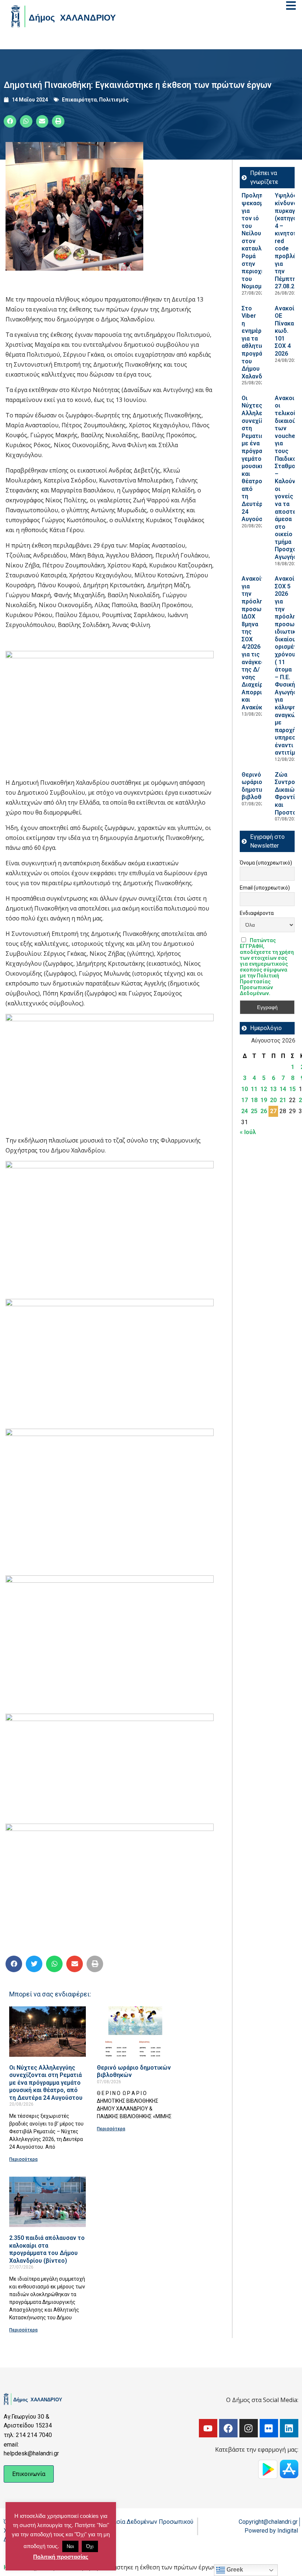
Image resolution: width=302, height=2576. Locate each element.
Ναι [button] (70, 2546)
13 (273, 1089)
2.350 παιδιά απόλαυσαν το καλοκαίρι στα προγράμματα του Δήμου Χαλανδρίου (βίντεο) (47, 2249)
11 (254, 1089)
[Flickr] (269, 2428)
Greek (234, 2570)
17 (245, 1100)
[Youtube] (208, 2428)
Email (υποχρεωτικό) (265, 888)
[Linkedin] (289, 2428)
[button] (10, 121)
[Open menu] (291, 6)
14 (283, 1089)
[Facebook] (228, 2428)
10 (245, 1089)
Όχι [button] (90, 2546)
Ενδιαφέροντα (257, 913)
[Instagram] (249, 2428)
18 (254, 1100)
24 (245, 1111)
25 (254, 1111)
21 (283, 1100)
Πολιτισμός (114, 100)
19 (264, 1100)
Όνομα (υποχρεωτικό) (266, 863)
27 (273, 1111)
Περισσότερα (23, 2159)
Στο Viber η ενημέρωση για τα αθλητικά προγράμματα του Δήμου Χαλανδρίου (260, 342)
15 (292, 1089)
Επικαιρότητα (79, 100)
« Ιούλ (248, 1132)
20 (273, 1100)
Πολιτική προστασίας (61, 2557)
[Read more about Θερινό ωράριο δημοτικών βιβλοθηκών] (135, 2032)
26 (264, 1111)
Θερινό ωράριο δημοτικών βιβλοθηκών (259, 786)
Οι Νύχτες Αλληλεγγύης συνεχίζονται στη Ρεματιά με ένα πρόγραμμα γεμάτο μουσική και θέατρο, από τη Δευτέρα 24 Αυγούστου (46, 2083)
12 (264, 1089)
